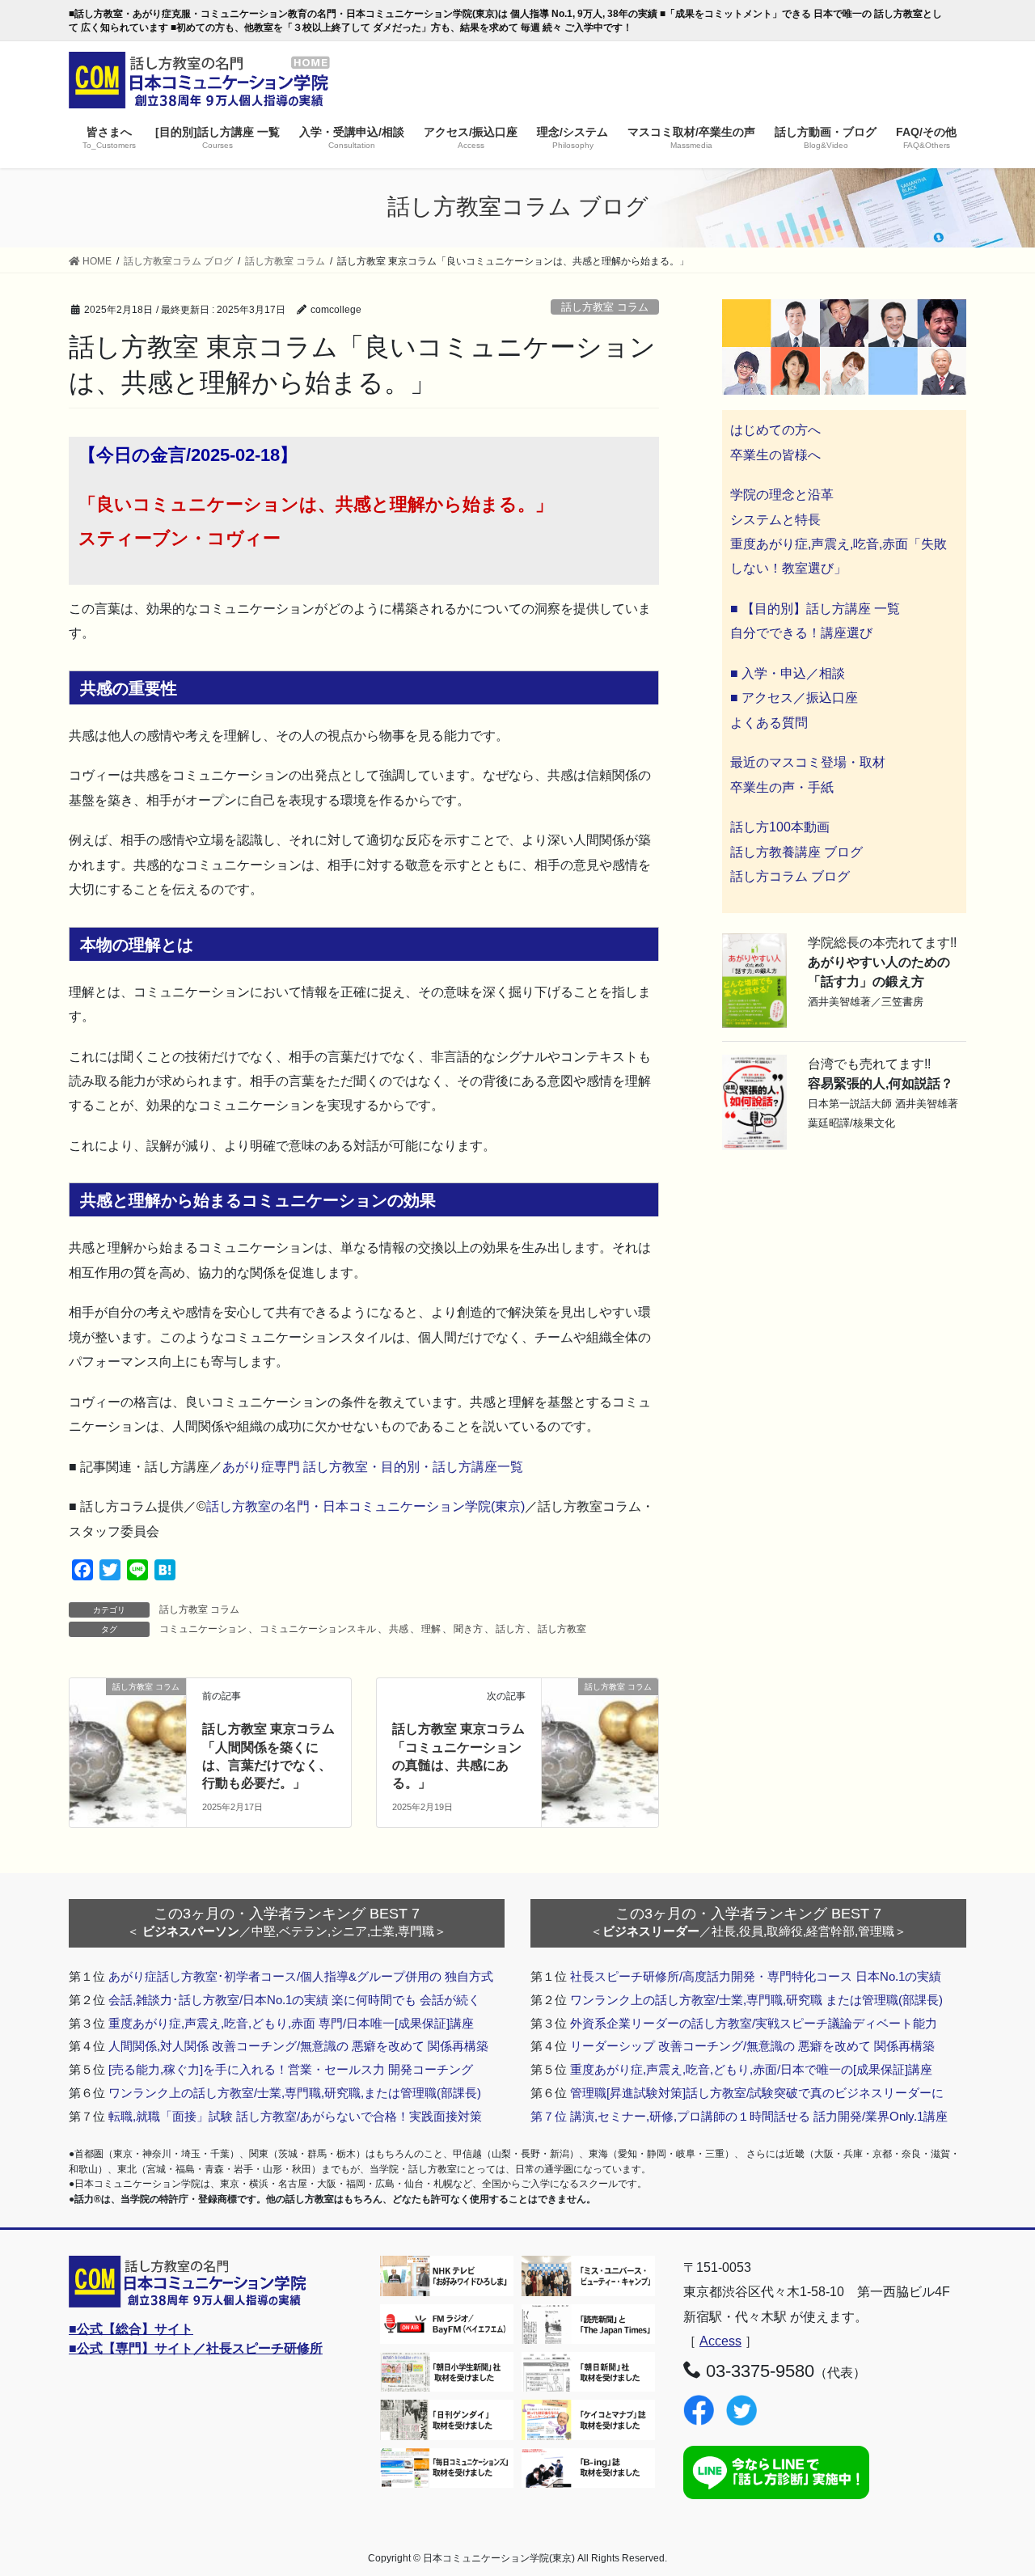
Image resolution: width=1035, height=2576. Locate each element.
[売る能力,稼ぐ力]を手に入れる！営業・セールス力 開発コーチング (291, 2069)
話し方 (510, 1629)
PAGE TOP (995, 2484)
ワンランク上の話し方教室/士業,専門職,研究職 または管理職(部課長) (756, 2000)
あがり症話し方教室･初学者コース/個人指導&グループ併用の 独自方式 (301, 1976)
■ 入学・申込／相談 (788, 673)
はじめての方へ (775, 430)
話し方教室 (562, 1629)
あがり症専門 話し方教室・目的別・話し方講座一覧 (373, 1467)
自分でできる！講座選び (801, 633)
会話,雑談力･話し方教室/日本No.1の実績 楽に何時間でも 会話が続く (294, 2000)
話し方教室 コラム (605, 307)
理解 (431, 1629)
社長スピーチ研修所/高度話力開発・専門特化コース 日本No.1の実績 (756, 1976)
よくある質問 (769, 723)
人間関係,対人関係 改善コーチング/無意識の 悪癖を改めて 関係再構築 (298, 2046)
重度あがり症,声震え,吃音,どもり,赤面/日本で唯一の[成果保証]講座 (751, 2069)
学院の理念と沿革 (782, 495)
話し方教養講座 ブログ (796, 852)
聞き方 (468, 1629)
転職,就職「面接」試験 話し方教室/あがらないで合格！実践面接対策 (295, 2116)
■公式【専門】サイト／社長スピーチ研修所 (196, 2348)
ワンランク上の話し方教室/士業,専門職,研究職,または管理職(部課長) (295, 2093)
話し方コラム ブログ (790, 876)
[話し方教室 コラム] (128, 1716)
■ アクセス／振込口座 (794, 698)
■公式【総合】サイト (131, 2329)
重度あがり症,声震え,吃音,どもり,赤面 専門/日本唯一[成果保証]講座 (291, 2023)
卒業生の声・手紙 (782, 787)
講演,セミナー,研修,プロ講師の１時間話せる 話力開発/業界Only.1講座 (759, 2116)
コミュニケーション (203, 1629)
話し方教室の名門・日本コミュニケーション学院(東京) (365, 1506)
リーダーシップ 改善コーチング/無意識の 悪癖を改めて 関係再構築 (752, 2046)
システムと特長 (775, 520)
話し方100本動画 (780, 827)
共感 (399, 1629)
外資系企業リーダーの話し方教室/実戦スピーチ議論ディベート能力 (754, 2023)
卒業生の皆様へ (775, 455)
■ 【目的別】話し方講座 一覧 (815, 609)
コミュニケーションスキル (318, 1629)
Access (720, 2341)
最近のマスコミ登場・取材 (808, 762)
